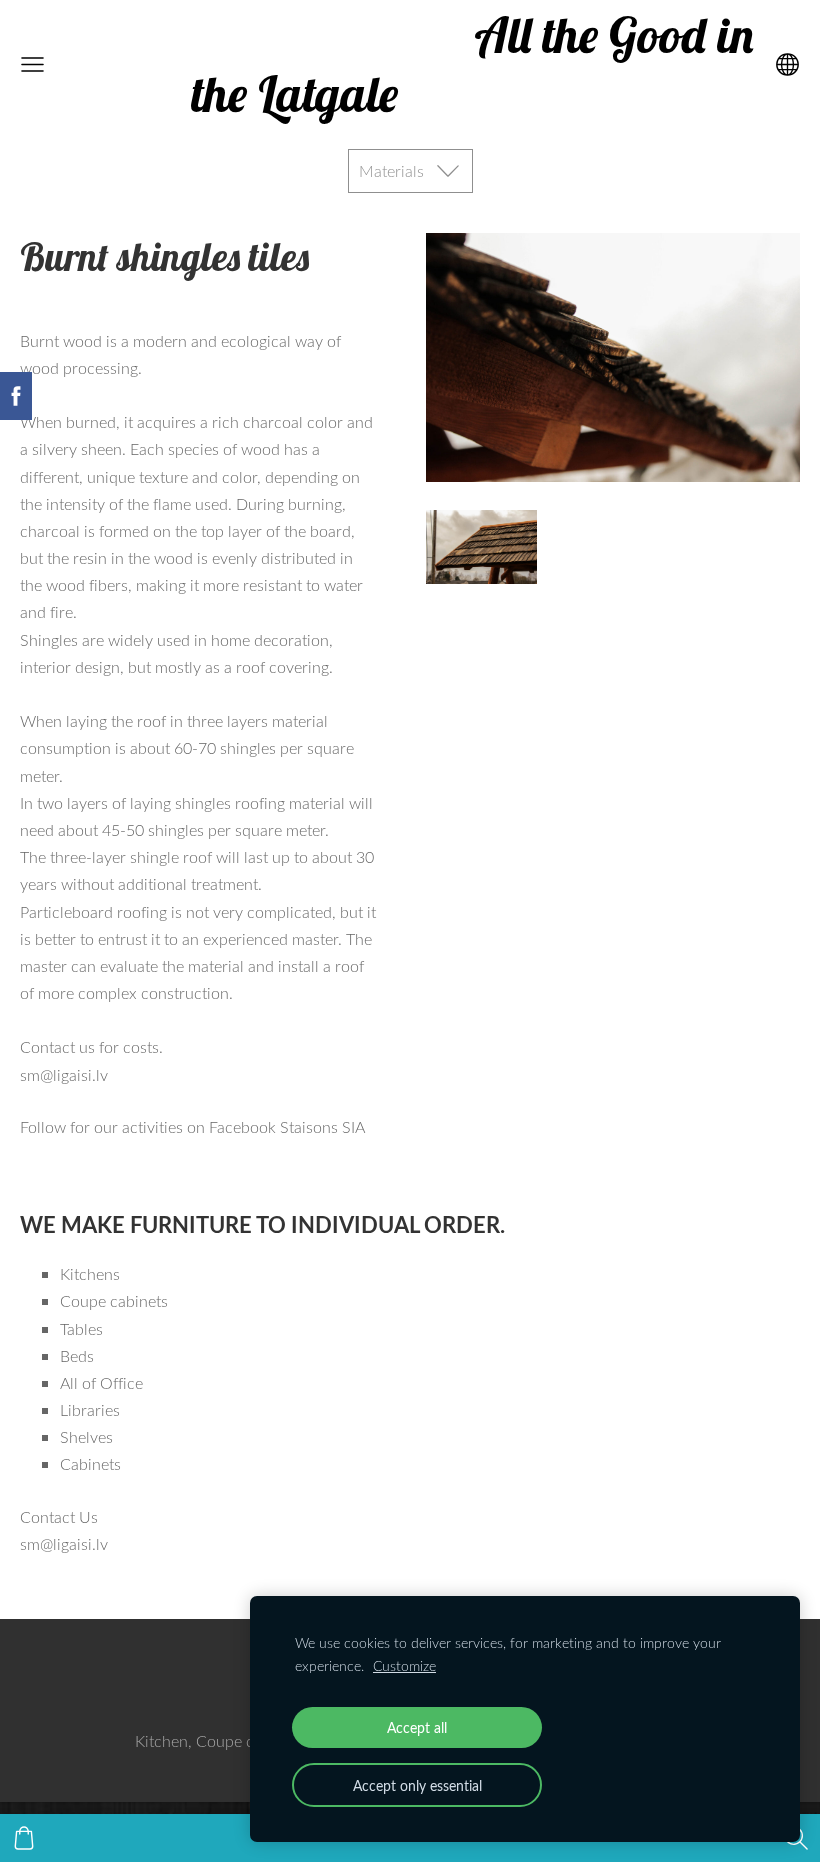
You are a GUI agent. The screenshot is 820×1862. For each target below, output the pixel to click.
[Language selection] (787, 64)
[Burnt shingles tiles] (481, 546)
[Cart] (24, 1838)
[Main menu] (32, 64)
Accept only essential (417, 1785)
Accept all (417, 1727)
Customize (404, 1665)
